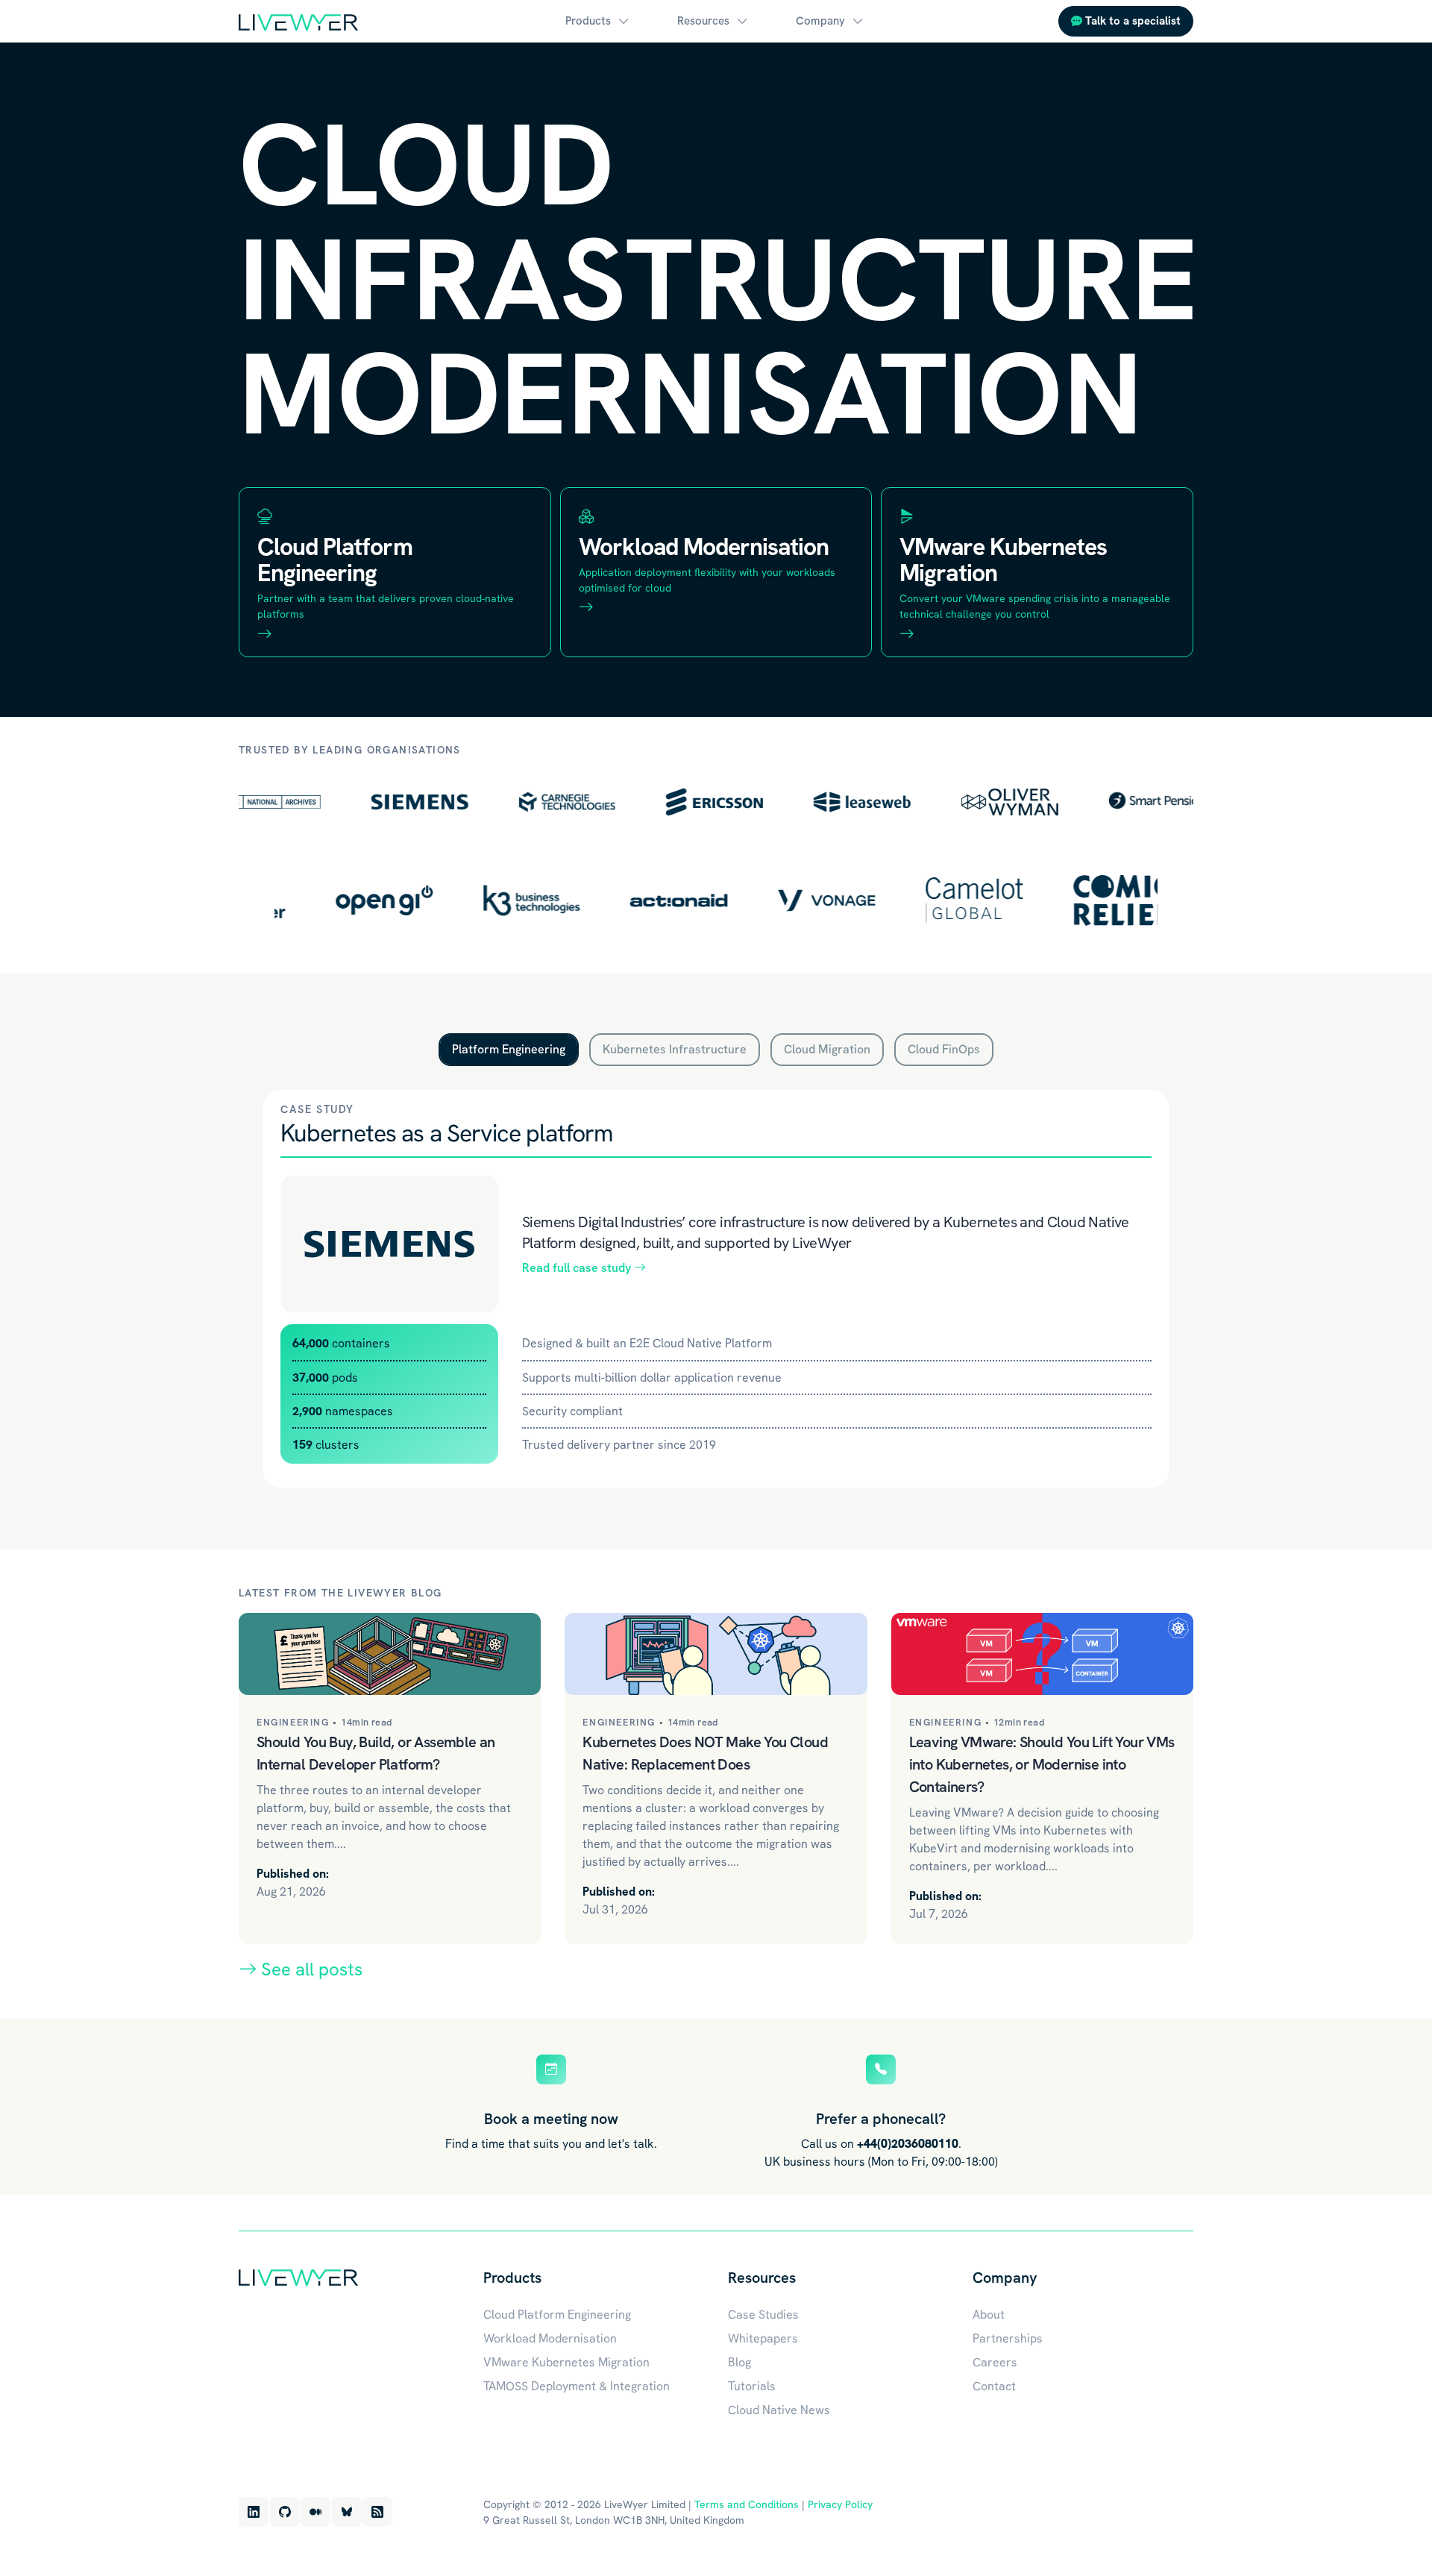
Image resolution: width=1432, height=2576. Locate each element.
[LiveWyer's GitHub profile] (285, 2512)
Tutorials (752, 2386)
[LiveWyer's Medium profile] (315, 2512)
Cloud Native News (779, 2410)
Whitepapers (763, 2338)
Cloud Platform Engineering (557, 2315)
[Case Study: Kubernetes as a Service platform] (389, 1244)
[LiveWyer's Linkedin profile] (254, 2512)
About (989, 2315)
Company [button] (820, 21)
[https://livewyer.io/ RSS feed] (377, 2512)
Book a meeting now (551, 2119)
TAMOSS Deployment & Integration (577, 2386)
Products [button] (588, 21)
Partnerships (1008, 2338)
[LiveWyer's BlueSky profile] (347, 2512)
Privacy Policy (840, 2504)
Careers (995, 2362)
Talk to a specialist (1131, 21)
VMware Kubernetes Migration (566, 2362)
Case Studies (763, 2315)
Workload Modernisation (550, 2338)
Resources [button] (703, 21)
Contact (994, 2386)
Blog (739, 2362)
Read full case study (578, 1268)
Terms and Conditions (747, 2504)
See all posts (310, 1969)
